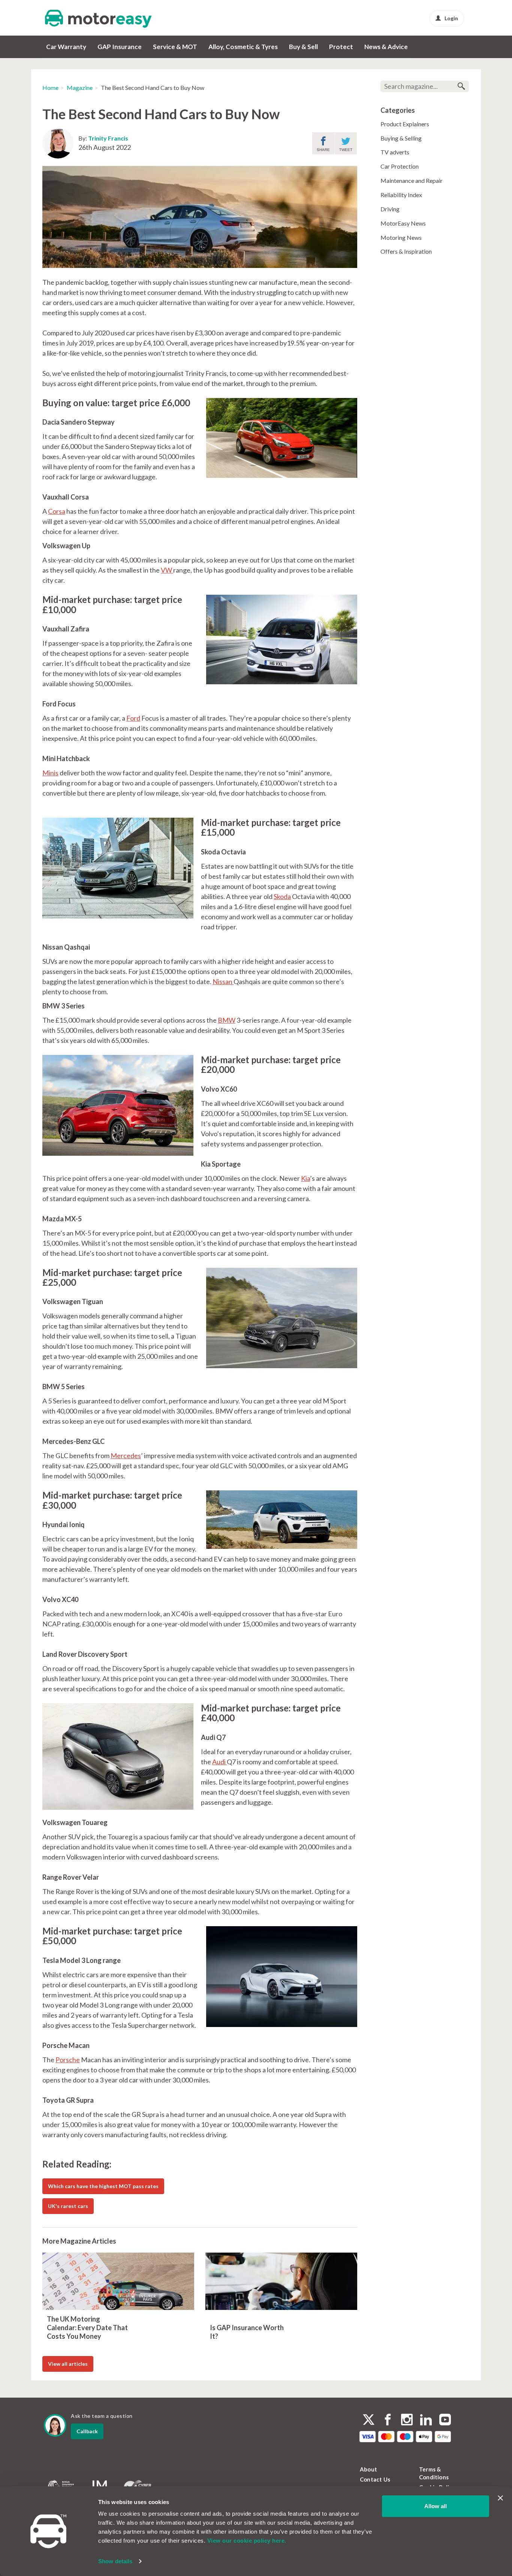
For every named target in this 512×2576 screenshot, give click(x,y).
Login (451, 18)
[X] (369, 2420)
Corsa (57, 511)
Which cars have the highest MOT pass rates (103, 2186)
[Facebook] (388, 2420)
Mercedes (126, 1456)
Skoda (282, 896)
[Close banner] (500, 2498)
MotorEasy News (403, 223)
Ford (133, 718)
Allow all (436, 2506)
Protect (341, 47)
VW (167, 570)
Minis (50, 773)
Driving (390, 209)
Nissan (223, 981)
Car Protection (400, 166)
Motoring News (401, 237)
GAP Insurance (120, 47)
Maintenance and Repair (412, 180)
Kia (305, 1178)
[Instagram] (407, 2420)
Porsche (68, 2060)
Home (50, 88)
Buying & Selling (401, 138)
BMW (227, 1020)
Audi (219, 1762)
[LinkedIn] (426, 2420)
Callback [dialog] (87, 2431)
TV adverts (395, 152)
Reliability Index (401, 195)
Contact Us (375, 2479)
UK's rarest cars (68, 2206)
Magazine (80, 88)
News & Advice (386, 47)
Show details (115, 2561)
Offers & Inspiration (406, 251)
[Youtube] (445, 2420)
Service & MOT (175, 47)
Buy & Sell (303, 47)
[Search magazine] (461, 86)
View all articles (68, 2364)
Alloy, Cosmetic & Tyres (243, 47)
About (368, 2469)
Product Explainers (405, 124)
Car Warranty (66, 47)
